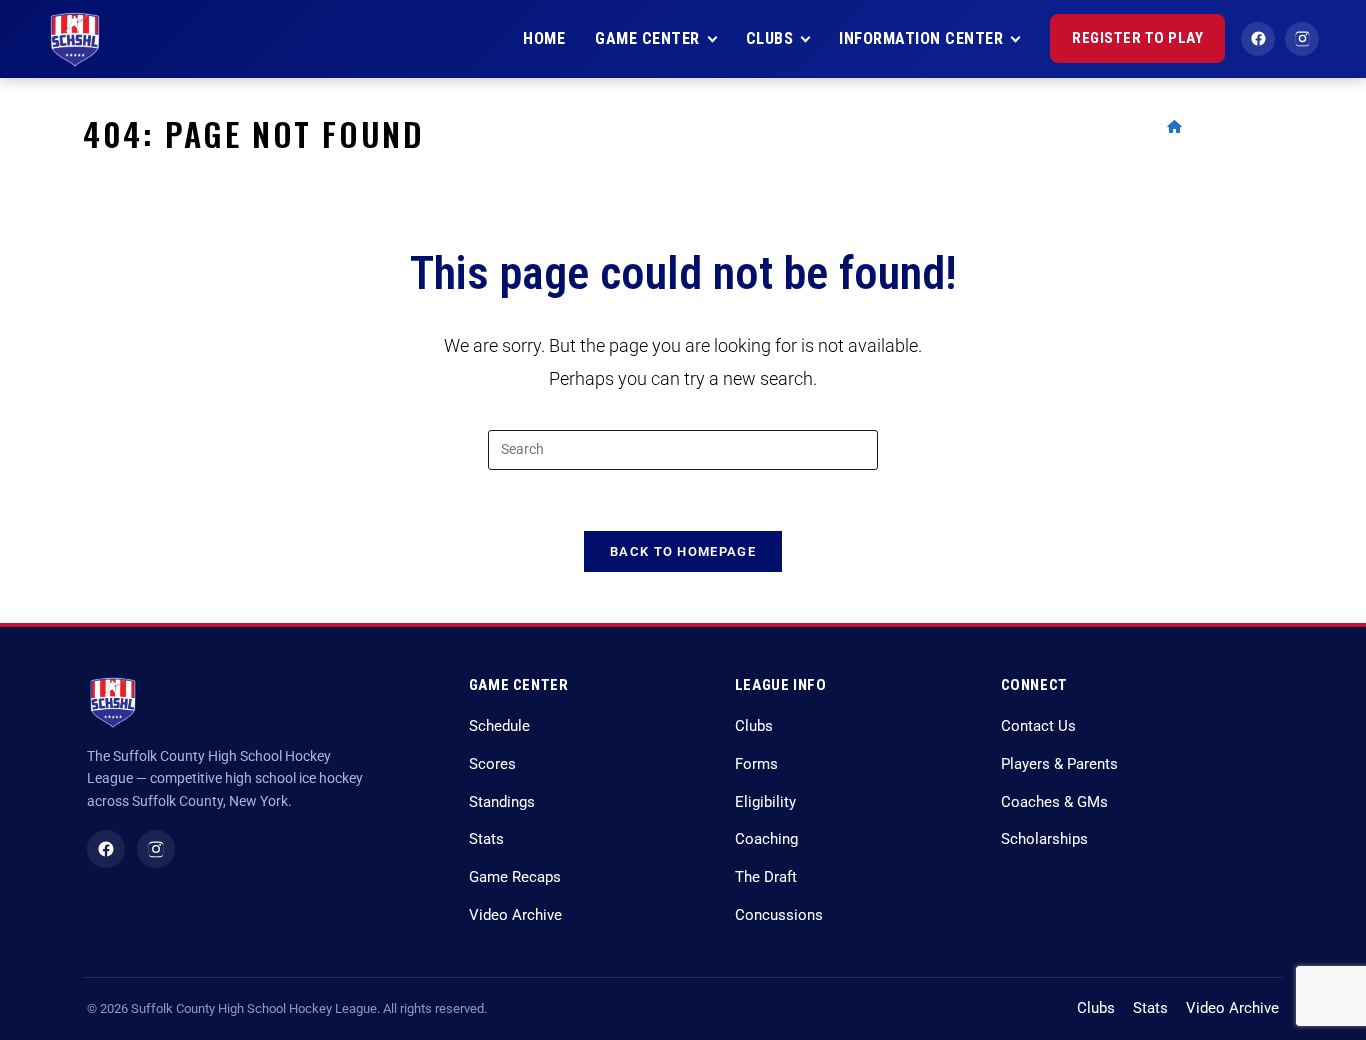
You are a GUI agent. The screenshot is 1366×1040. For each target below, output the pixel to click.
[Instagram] (1302, 39)
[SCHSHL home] (74, 39)
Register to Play (1137, 38)
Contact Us (1038, 726)
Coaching (766, 839)
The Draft (766, 877)
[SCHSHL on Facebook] (106, 849)
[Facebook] (1258, 39)
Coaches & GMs (1054, 802)
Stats (486, 839)
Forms (756, 764)
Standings (502, 802)
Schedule (499, 726)
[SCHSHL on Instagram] (156, 849)
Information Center (921, 38)
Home (544, 38)
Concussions (779, 915)
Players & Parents (1059, 764)
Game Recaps (515, 877)
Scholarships (1044, 839)
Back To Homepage (683, 551)
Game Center (647, 38)
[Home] (1174, 126)
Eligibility (765, 802)
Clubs (770, 38)
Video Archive (515, 915)
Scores (492, 764)
